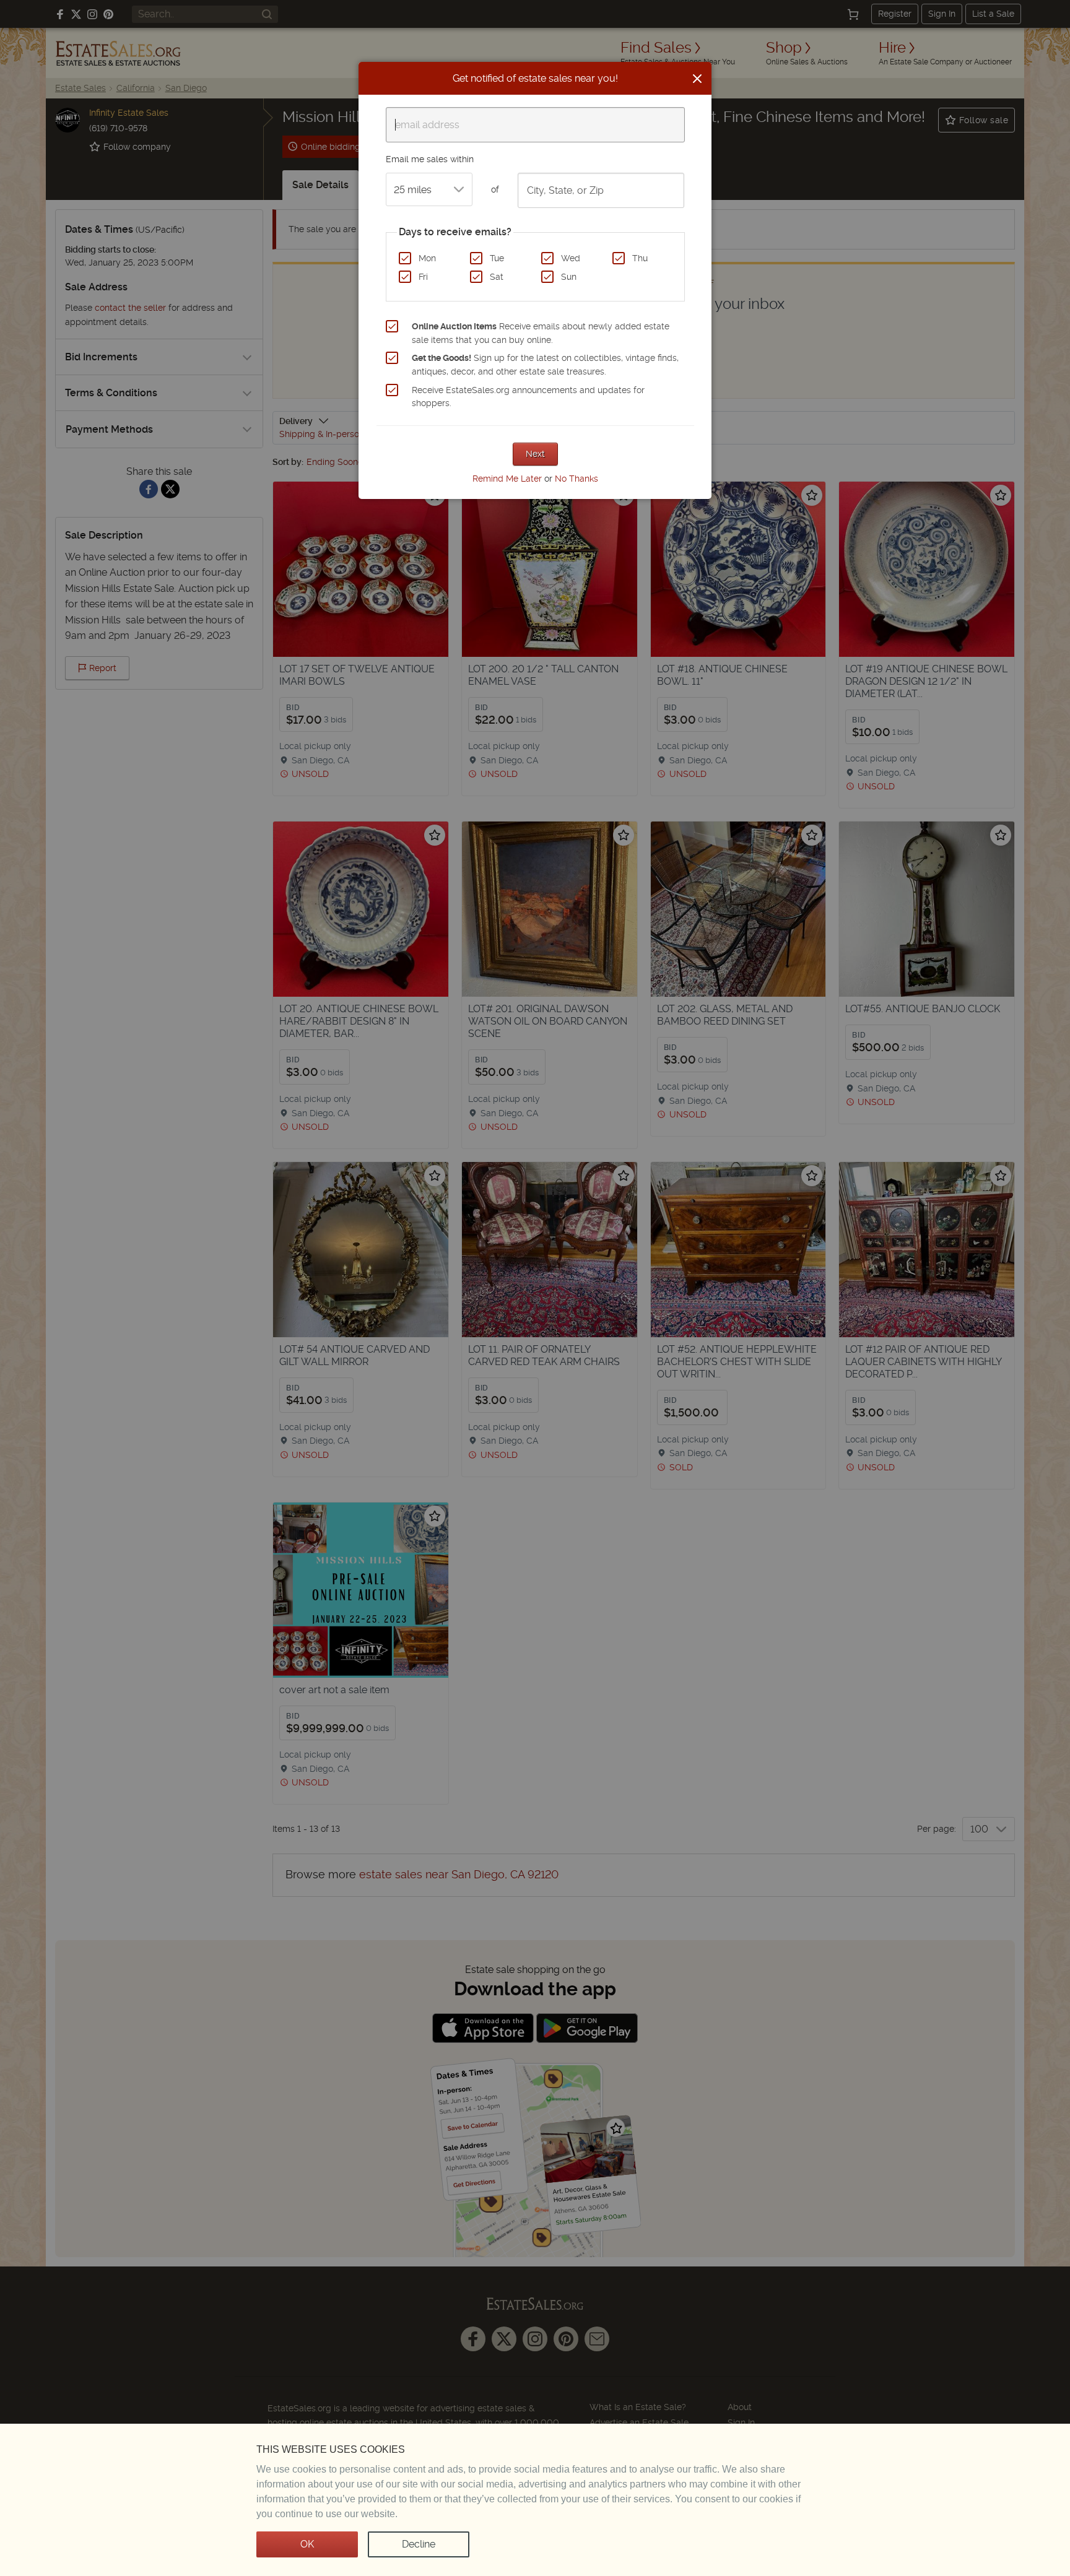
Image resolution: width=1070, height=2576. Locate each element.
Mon (427, 258)
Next (535, 454)
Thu (640, 258)
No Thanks (576, 479)
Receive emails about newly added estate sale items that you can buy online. (541, 333)
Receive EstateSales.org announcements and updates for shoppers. (528, 397)
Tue (497, 258)
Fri (423, 277)
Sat (497, 277)
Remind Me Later (507, 479)
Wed (571, 258)
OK (307, 2544)
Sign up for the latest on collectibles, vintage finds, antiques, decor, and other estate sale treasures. (545, 365)
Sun (569, 277)
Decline (419, 2544)
